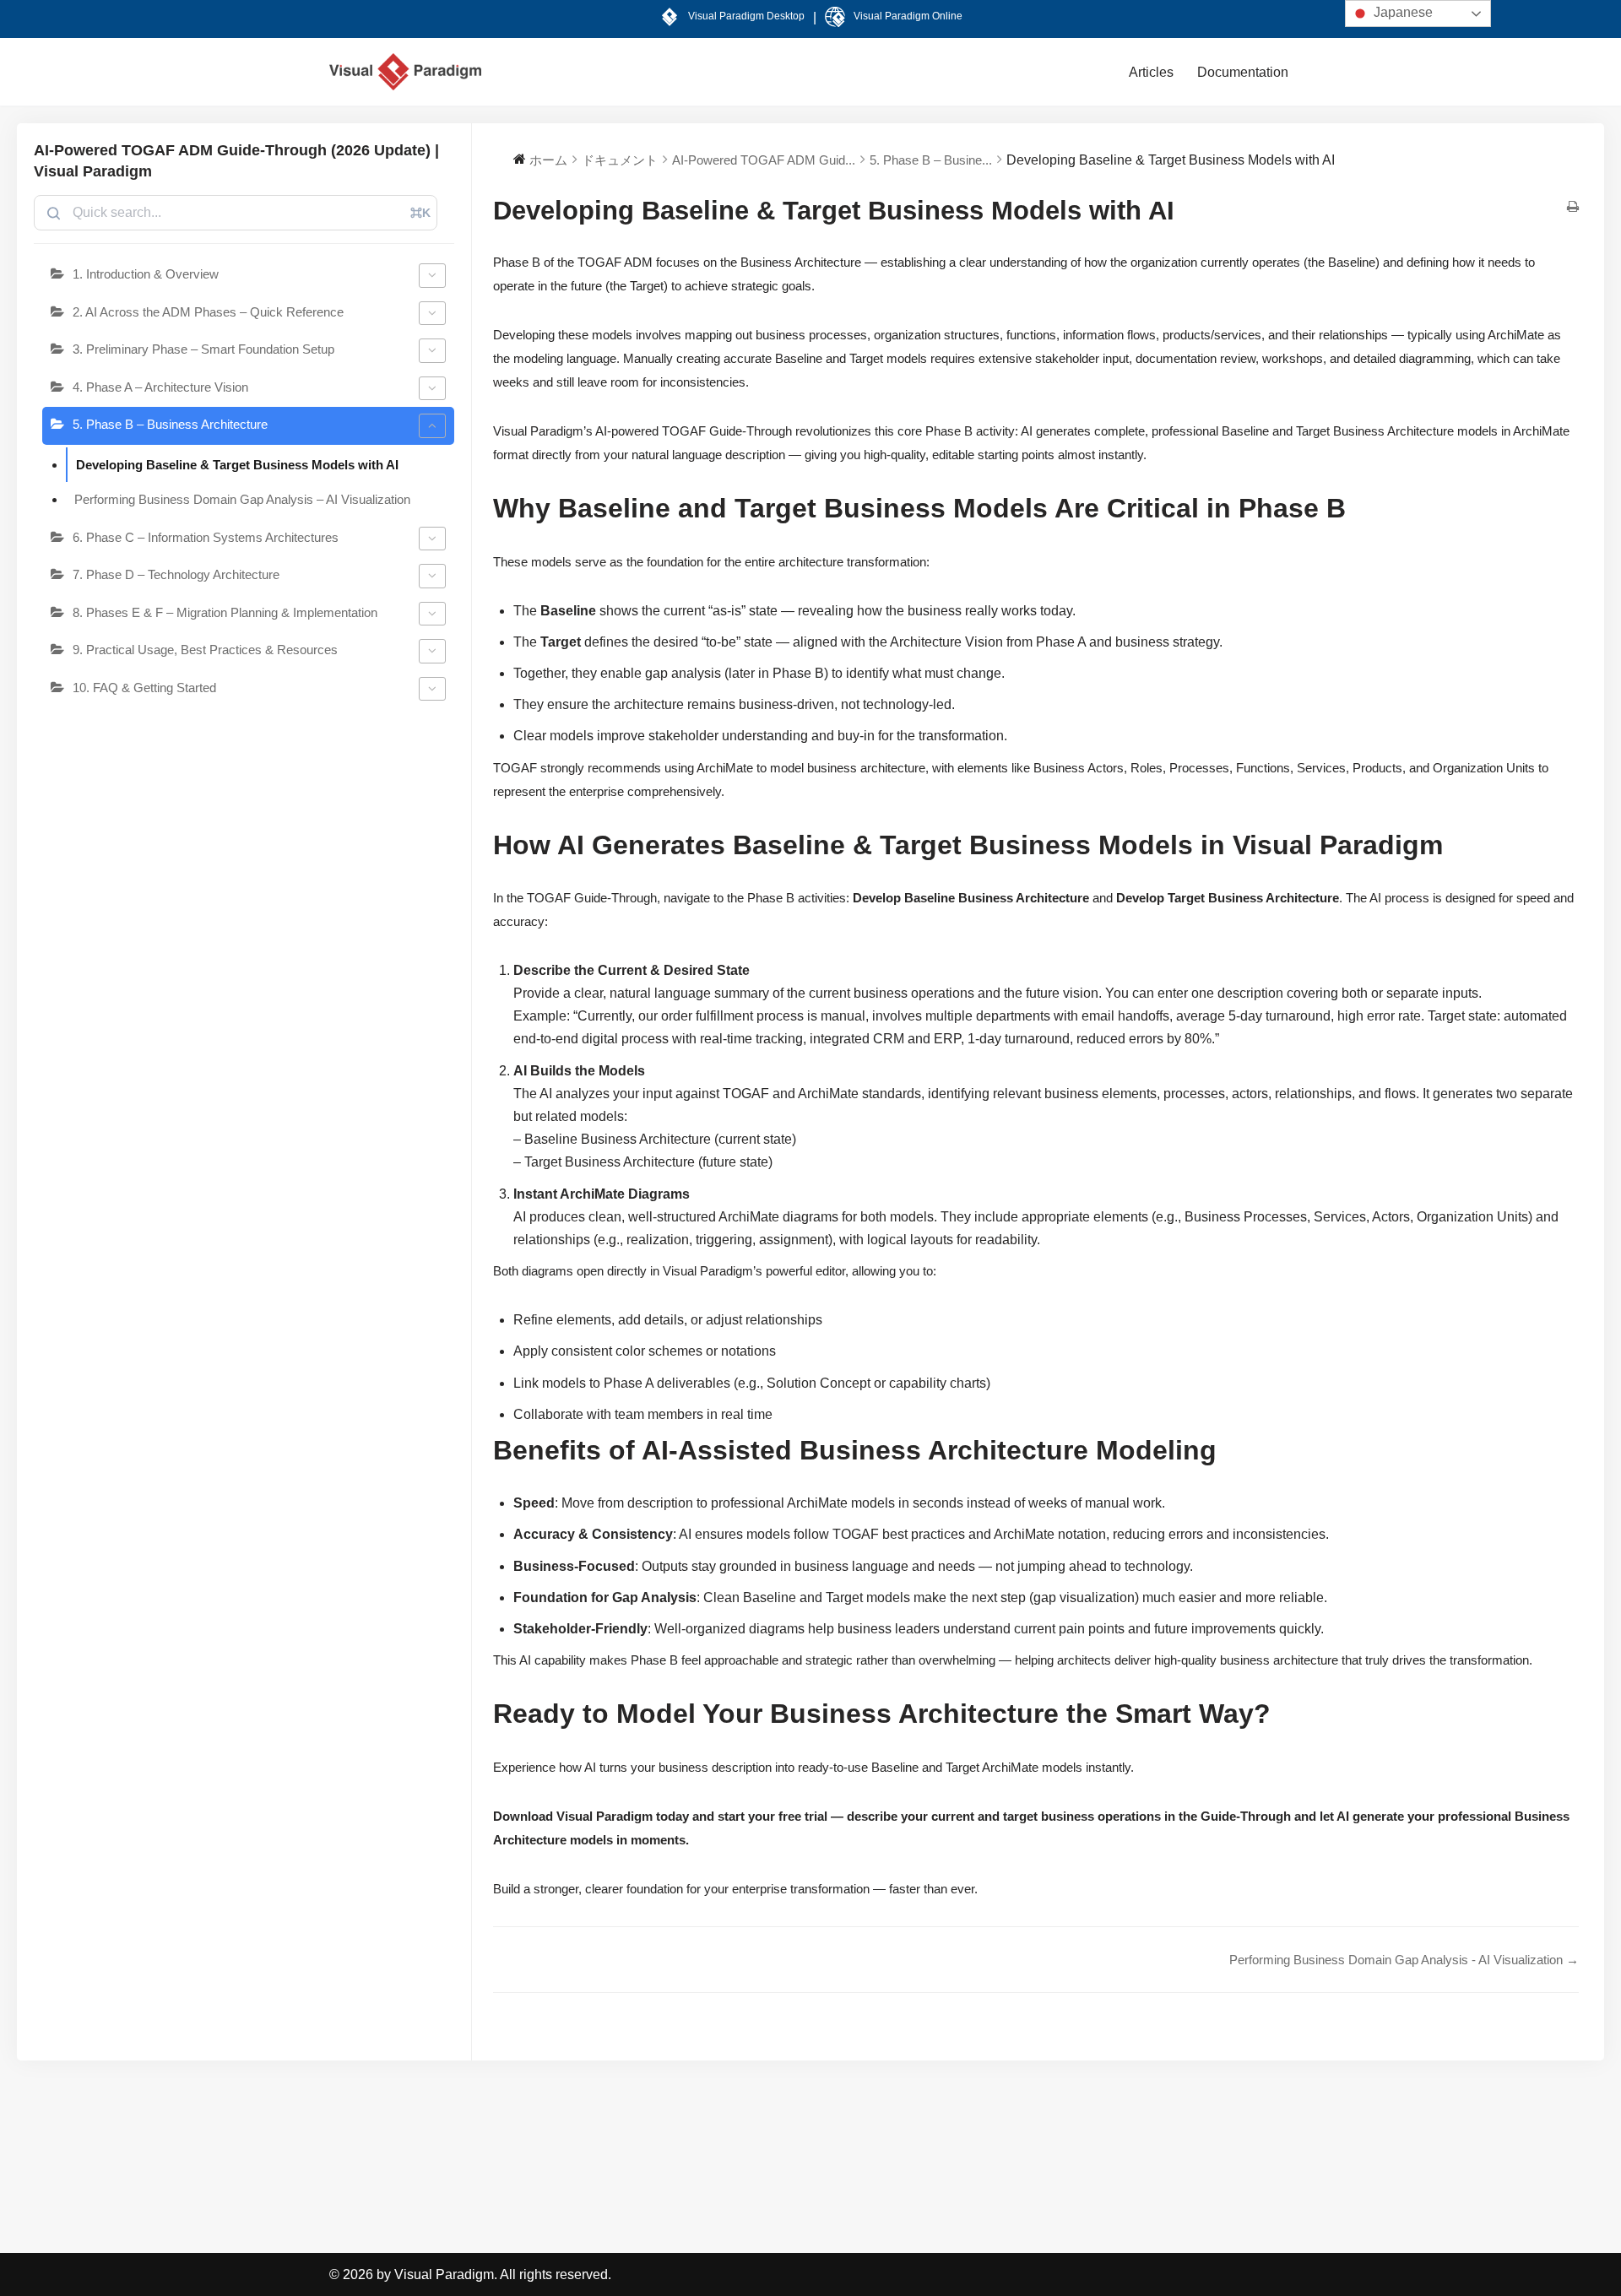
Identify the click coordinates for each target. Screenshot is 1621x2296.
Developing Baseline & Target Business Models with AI (237, 465)
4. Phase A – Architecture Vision (160, 387)
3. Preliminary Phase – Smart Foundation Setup (203, 349)
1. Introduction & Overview (146, 274)
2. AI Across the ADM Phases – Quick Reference (208, 312)
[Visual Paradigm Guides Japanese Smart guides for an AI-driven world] (405, 72)
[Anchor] (1352, 513)
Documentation (1243, 72)
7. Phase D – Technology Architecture (176, 574)
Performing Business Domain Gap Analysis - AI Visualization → (1404, 1960)
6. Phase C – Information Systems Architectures (206, 537)
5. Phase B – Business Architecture (170, 424)
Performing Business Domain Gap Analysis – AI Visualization (242, 499)
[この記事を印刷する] (1573, 208)
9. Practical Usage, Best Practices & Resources (205, 650)
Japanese (1401, 12)
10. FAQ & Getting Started (144, 688)
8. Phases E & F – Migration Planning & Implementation (225, 612)
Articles (1151, 72)
